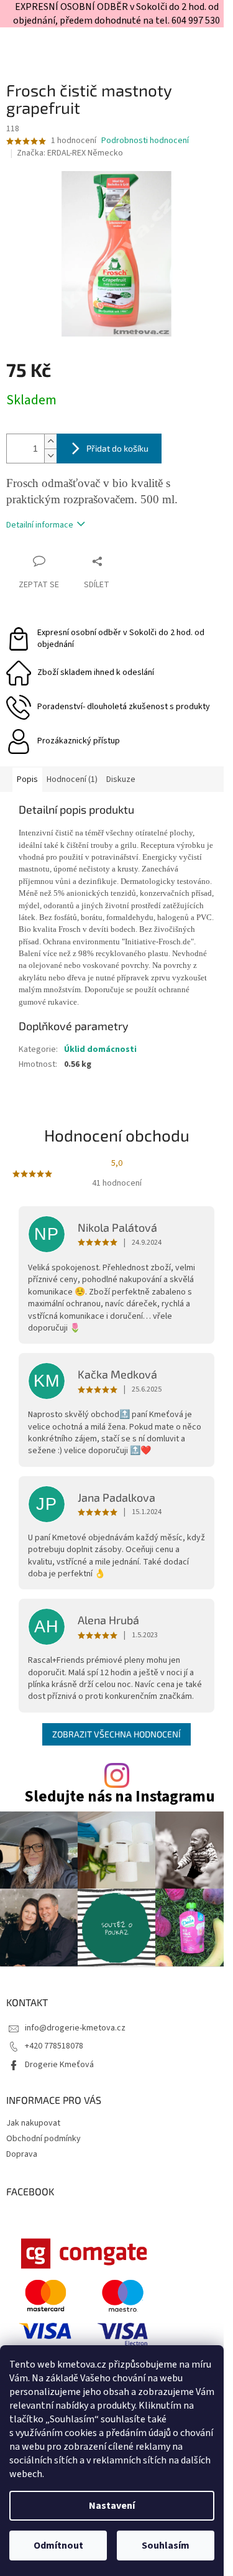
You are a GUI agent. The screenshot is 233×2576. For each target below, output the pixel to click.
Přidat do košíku (117, 448)
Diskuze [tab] (121, 779)
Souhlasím (166, 2546)
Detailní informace (40, 525)
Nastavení (112, 2506)
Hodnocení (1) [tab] (72, 779)
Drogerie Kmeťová (59, 2065)
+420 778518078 (54, 2046)
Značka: (70, 153)
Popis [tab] (27, 779)
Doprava (22, 2154)
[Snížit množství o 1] (50, 456)
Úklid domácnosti (100, 1049)
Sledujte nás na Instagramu (120, 1797)
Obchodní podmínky (43, 2139)
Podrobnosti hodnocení (145, 141)
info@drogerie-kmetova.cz (75, 2028)
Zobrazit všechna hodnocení (116, 1734)
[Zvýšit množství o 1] (50, 441)
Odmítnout (58, 2546)
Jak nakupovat (33, 2123)
